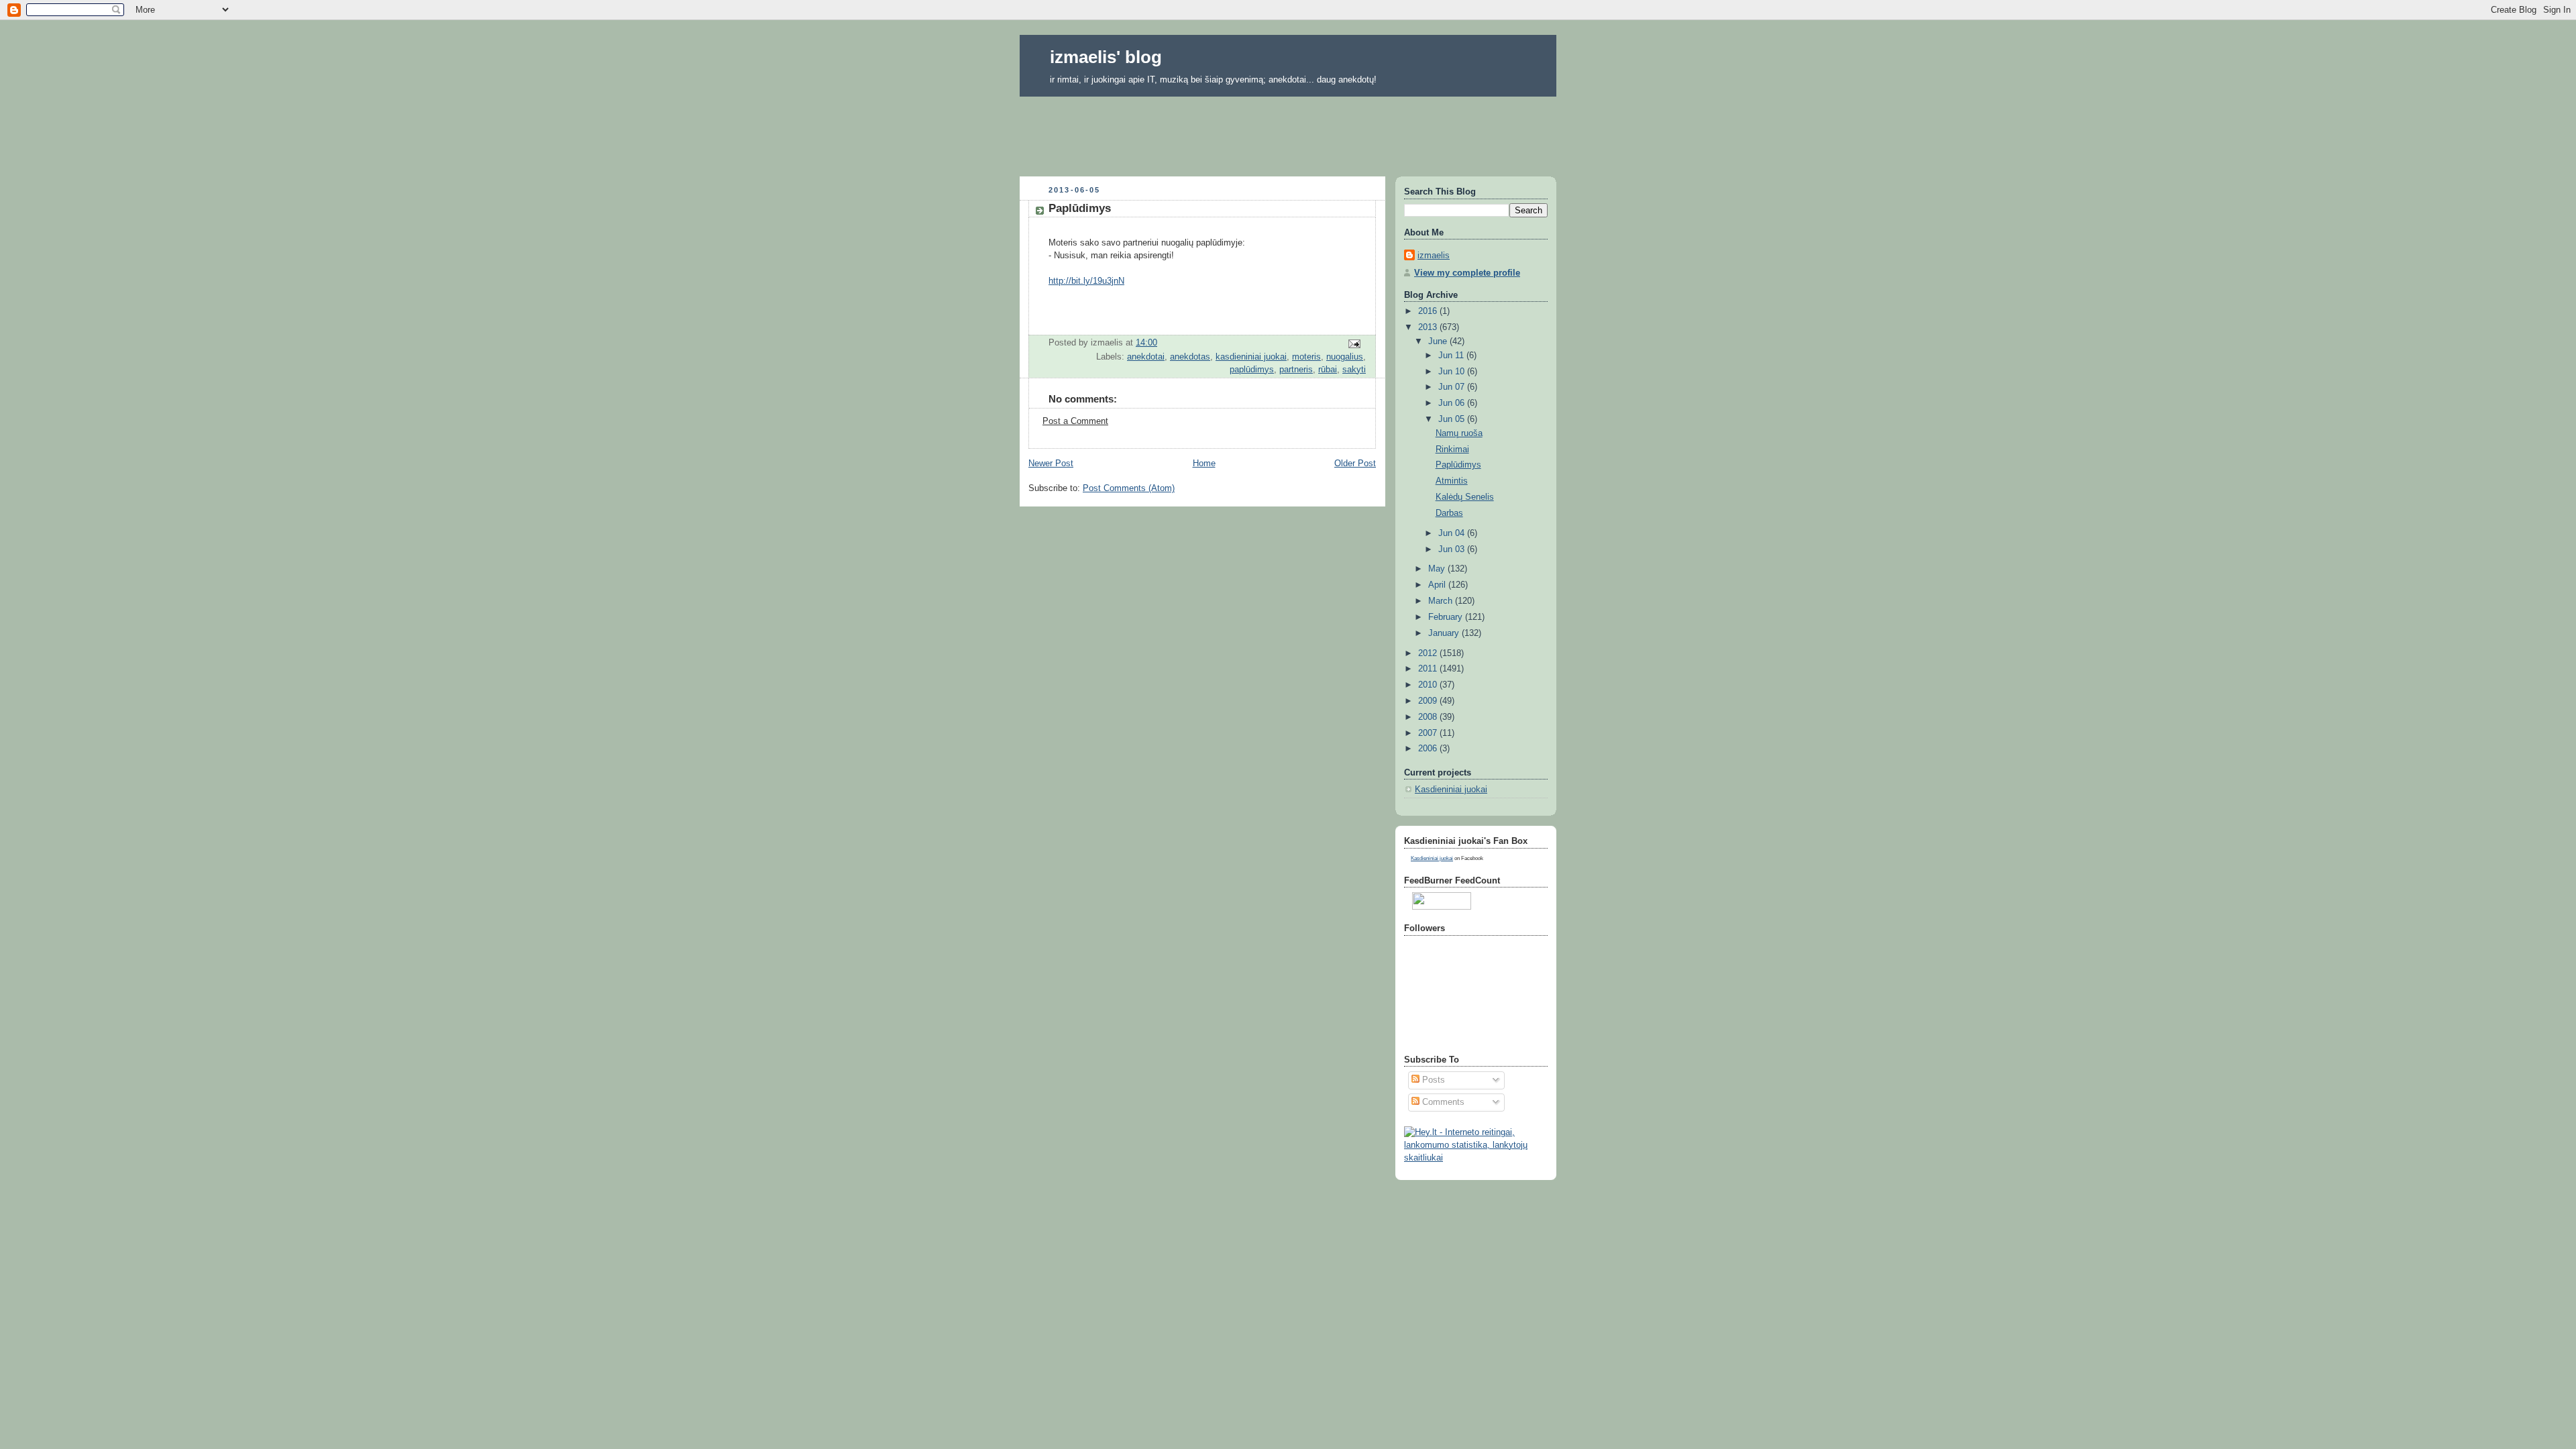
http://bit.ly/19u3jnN (1086, 281)
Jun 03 (1453, 549)
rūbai (1328, 370)
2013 (1429, 327)
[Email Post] (1354, 343)
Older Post (1355, 464)
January (1445, 633)
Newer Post (1051, 464)
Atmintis (1452, 481)
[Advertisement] (1288, 132)
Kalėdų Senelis (1465, 497)
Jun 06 (1453, 403)
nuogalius (1345, 357)
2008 (1429, 717)
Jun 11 (1452, 356)
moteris (1306, 357)
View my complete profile (1467, 273)
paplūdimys (1252, 370)
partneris (1296, 370)
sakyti (1354, 370)
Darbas (1449, 513)
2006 (1429, 749)
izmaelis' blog (1106, 57)
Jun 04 (1453, 533)
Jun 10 (1453, 372)
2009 (1429, 701)
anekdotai (1146, 357)
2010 (1429, 685)
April (1438, 585)
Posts (1432, 1080)
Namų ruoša (1459, 433)
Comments (1442, 1102)
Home (1204, 464)
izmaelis (1434, 256)
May (1438, 569)
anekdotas (1190, 357)
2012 (1429, 653)
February (1447, 617)
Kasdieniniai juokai (1451, 790)
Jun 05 (1453, 419)
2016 (1429, 311)
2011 (1429, 669)
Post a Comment (1075, 421)
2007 (1429, 733)
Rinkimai (1452, 449)
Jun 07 (1453, 387)
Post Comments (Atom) (1129, 488)
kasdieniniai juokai (1251, 357)
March (1442, 601)
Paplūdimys (1458, 465)
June (1439, 341)
